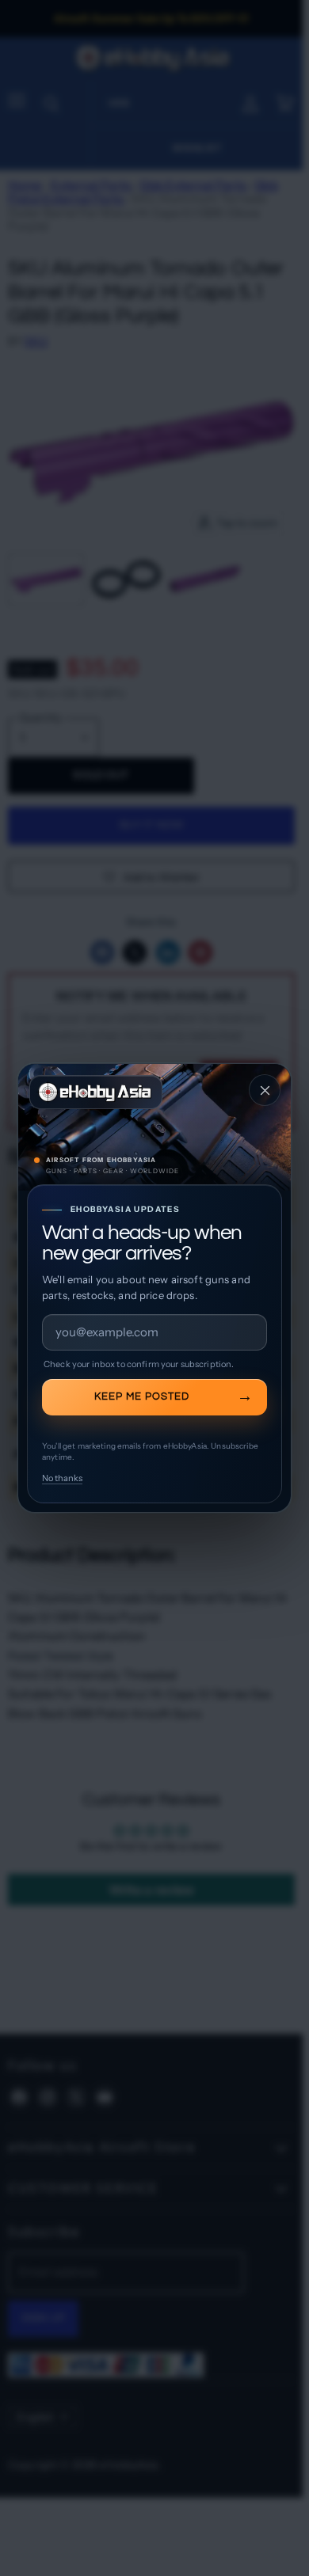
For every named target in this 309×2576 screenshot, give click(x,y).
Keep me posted (142, 1396)
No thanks (62, 1478)
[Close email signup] (265, 1090)
